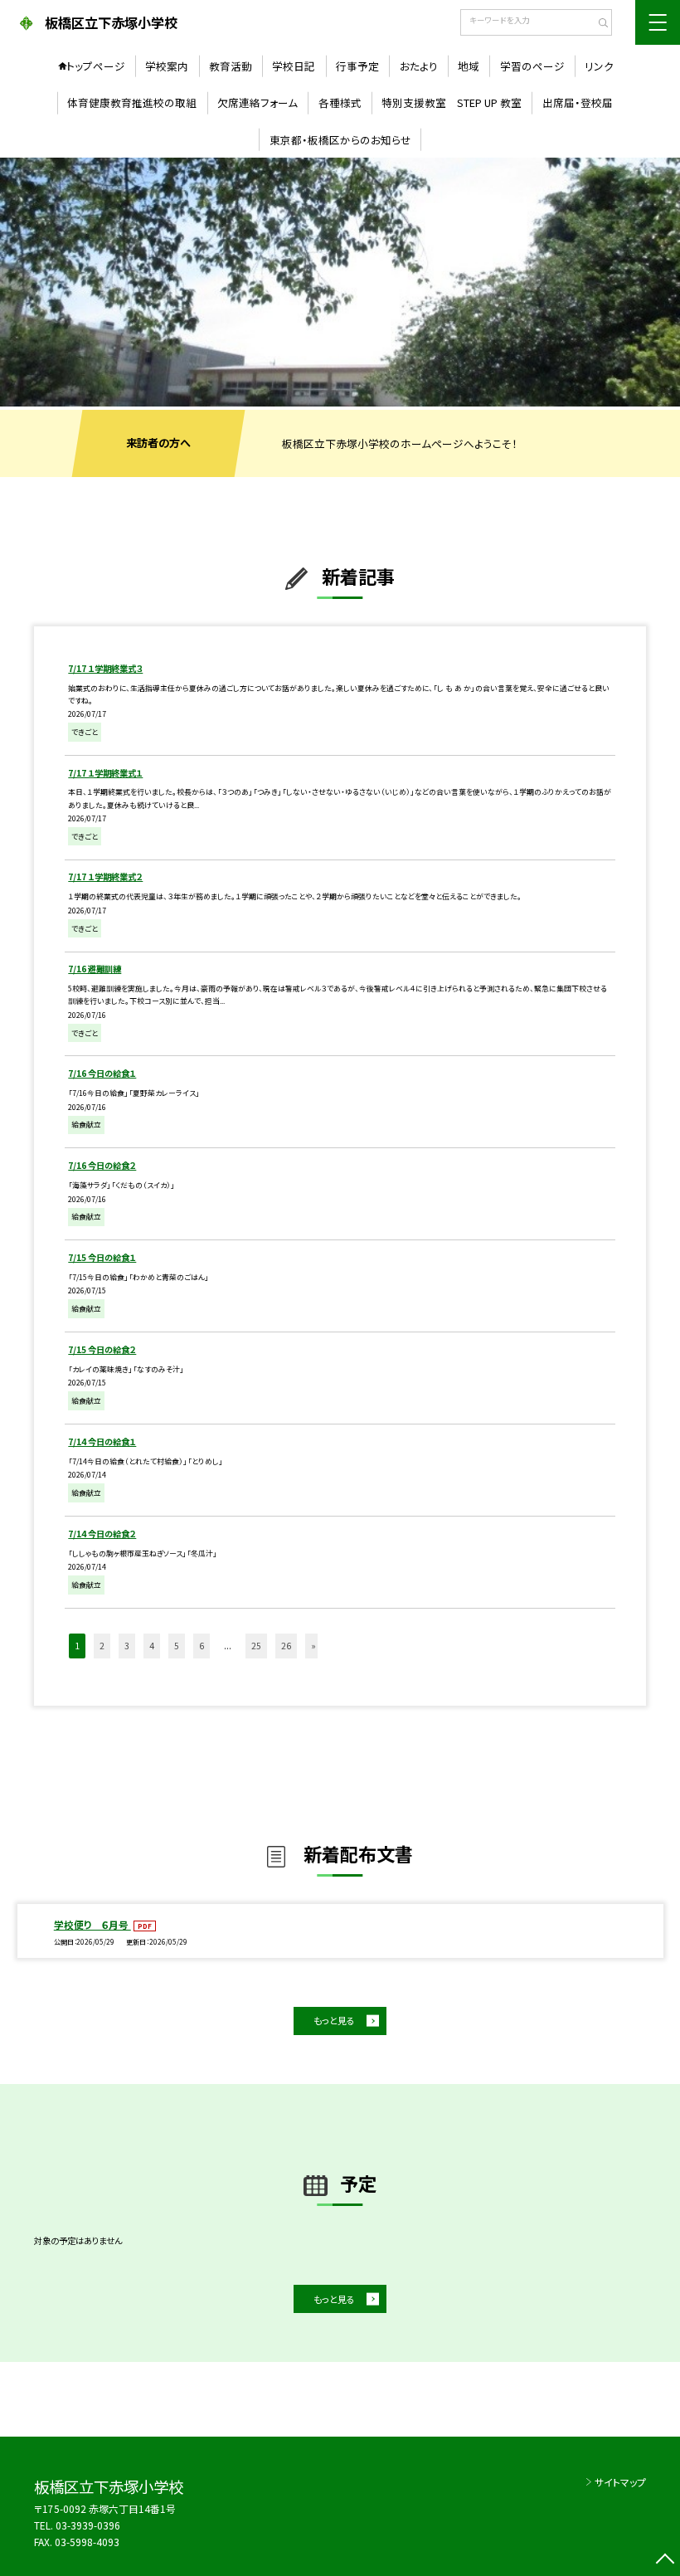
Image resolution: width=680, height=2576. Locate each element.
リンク (599, 66)
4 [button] (152, 1646)
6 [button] (202, 1646)
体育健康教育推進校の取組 (132, 102)
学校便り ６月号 (92, 1924)
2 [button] (102, 1646)
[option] (340, 282)
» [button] (313, 1646)
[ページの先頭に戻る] (665, 2561)
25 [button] (256, 1646)
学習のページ (532, 66)
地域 (469, 66)
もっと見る (334, 2020)
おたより (419, 66)
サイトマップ (620, 2482)
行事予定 (357, 66)
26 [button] (286, 1646)
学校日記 (294, 66)
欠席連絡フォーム (257, 102)
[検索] (597, 24)
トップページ (96, 66)
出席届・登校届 (578, 102)
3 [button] (127, 1646)
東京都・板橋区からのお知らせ (340, 140)
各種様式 (340, 102)
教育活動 (231, 66)
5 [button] (177, 1646)
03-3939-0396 (88, 2525)
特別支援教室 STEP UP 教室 (452, 102)
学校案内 (167, 66)
